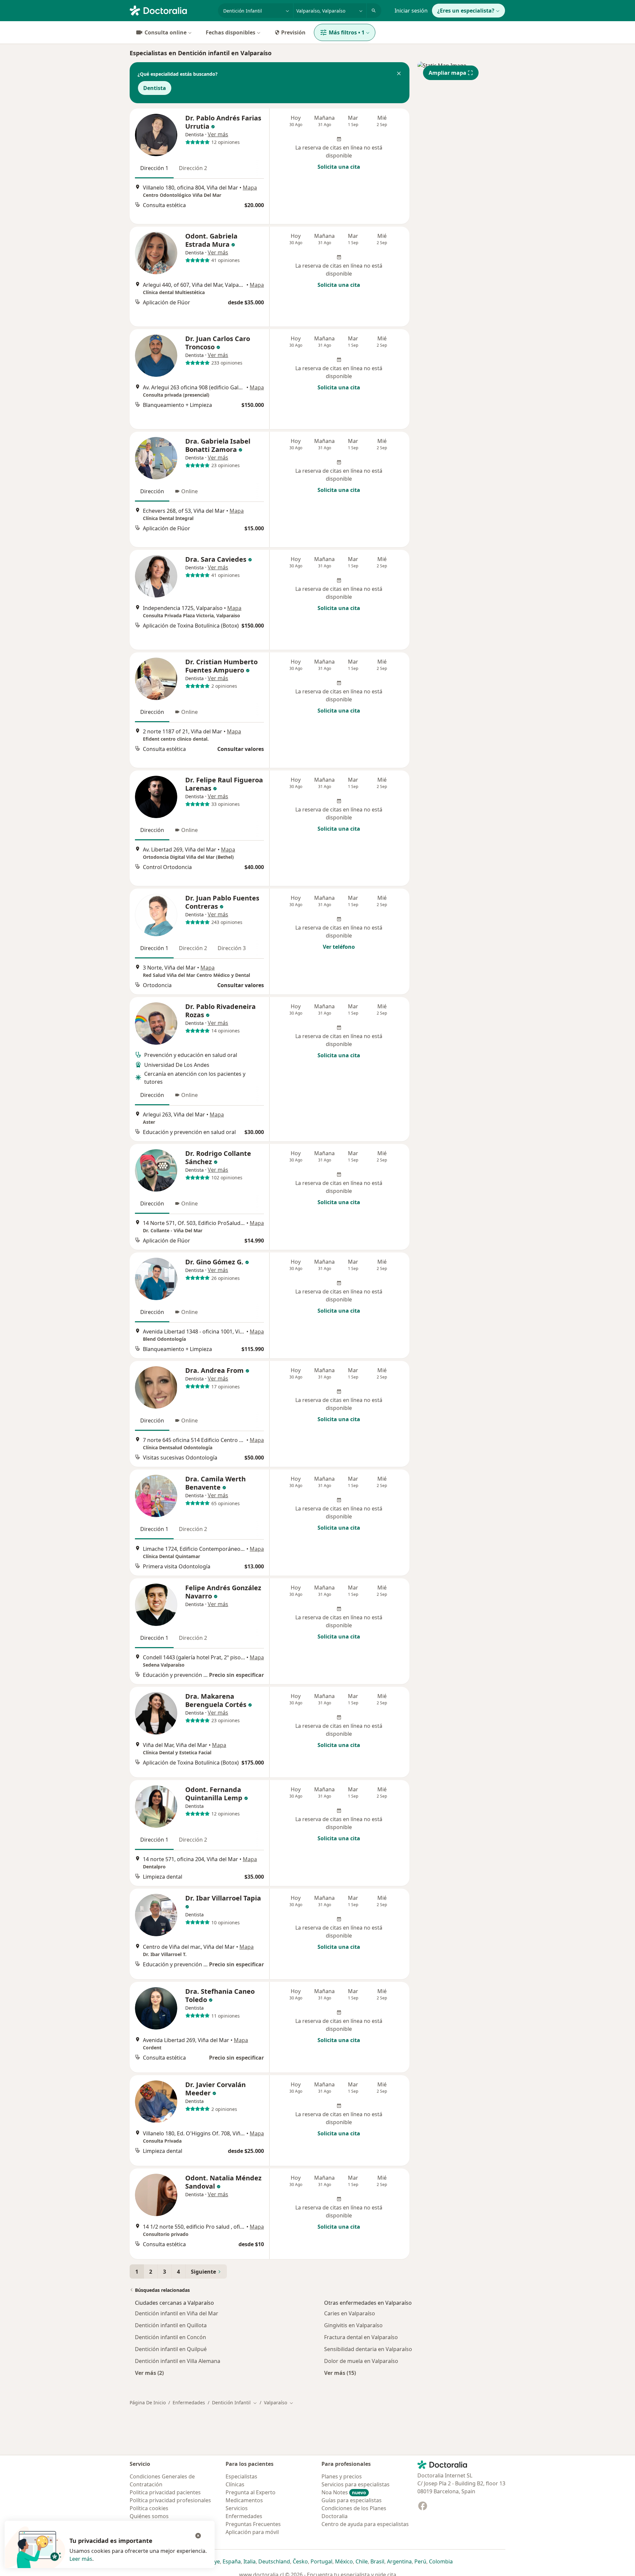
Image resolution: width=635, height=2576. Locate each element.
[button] (399, 74)
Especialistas (241, 2476)
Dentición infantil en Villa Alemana (178, 2361)
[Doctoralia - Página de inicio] (171, 10)
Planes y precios (342, 2476)
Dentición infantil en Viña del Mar (177, 2313)
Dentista (155, 88)
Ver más (218, 134)
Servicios (237, 2508)
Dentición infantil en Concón (170, 2337)
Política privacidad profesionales (170, 2500)
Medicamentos (244, 2500)
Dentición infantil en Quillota (171, 2325)
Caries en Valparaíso (350, 2313)
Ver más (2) (149, 2373)
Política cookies (149, 2508)
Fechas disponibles (231, 32)
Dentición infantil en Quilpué (171, 2349)
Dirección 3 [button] (232, 948)
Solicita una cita (339, 167)
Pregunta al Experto (251, 2492)
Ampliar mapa (447, 73)
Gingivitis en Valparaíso (353, 2325)
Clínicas (235, 2484)
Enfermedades (189, 2402)
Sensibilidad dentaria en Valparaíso (368, 2349)
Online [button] (190, 491)
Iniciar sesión (411, 11)
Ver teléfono (339, 947)
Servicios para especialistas (356, 2484)
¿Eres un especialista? (466, 11)
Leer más (81, 2559)
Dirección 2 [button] (193, 168)
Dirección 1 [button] (154, 168)
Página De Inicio (148, 2402)
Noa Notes (344, 2492)
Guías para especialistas (352, 2500)
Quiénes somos (149, 2516)
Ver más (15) (340, 2373)
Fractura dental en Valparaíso (361, 2337)
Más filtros (347, 32)
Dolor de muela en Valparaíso (361, 2361)
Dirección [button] (152, 491)
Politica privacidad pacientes (165, 2492)
